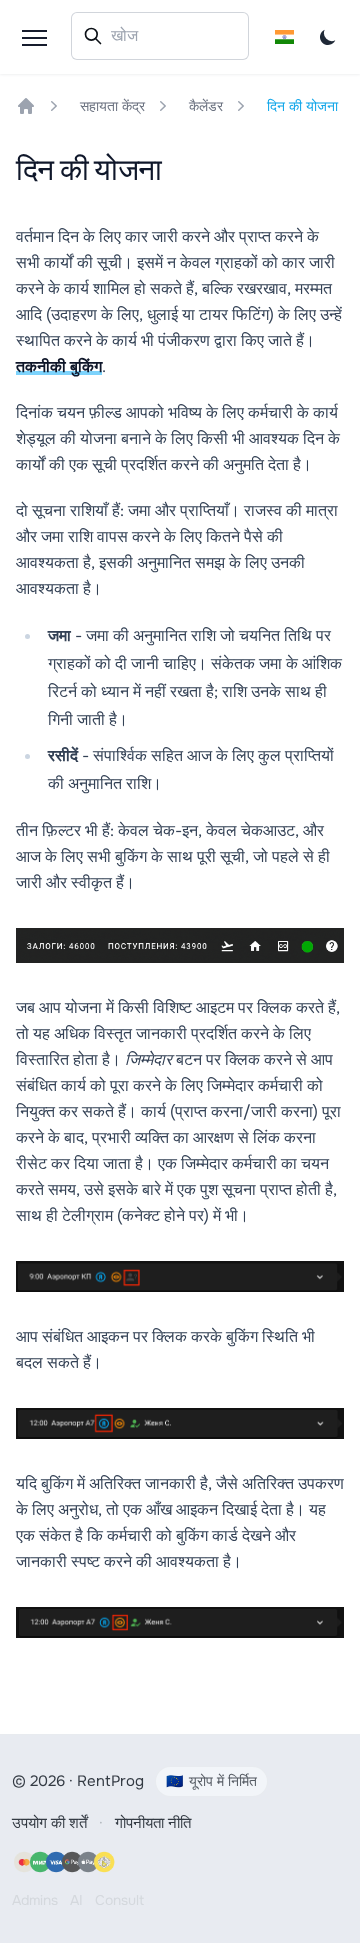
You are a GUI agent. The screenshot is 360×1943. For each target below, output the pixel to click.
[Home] (26, 106)
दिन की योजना (302, 106)
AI (76, 1900)
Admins (35, 1900)
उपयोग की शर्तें (49, 1823)
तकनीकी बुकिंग (59, 366)
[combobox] (160, 36)
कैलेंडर (206, 106)
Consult (119, 1900)
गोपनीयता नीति (153, 1823)
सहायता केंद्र (112, 106)
